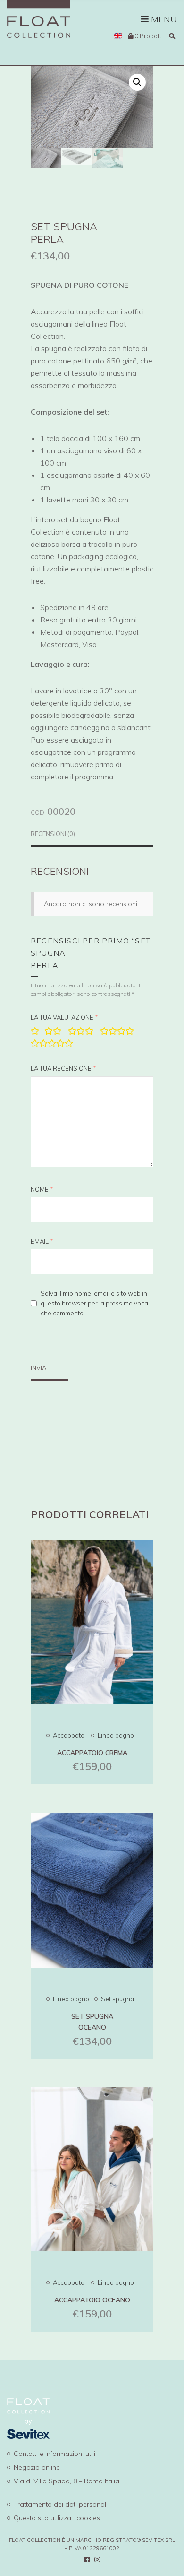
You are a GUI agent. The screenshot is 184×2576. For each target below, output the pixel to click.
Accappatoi (69, 1735)
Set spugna (117, 1999)
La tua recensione (63, 1068)
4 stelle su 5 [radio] (117, 1031)
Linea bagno (116, 1735)
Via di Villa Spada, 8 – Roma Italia (67, 2481)
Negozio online (37, 2467)
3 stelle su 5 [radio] (81, 1031)
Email (42, 1241)
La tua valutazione (64, 1017)
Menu (163, 19)
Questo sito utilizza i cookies (57, 2518)
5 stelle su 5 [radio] (52, 1043)
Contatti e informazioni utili (54, 2454)
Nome (42, 1189)
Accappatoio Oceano (92, 2300)
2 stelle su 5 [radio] (53, 1031)
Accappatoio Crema (92, 1753)
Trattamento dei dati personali (61, 2504)
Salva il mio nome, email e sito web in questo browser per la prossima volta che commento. (94, 1303)
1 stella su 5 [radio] (34, 1031)
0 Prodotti (149, 36)
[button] (137, 82)
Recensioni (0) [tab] (53, 834)
